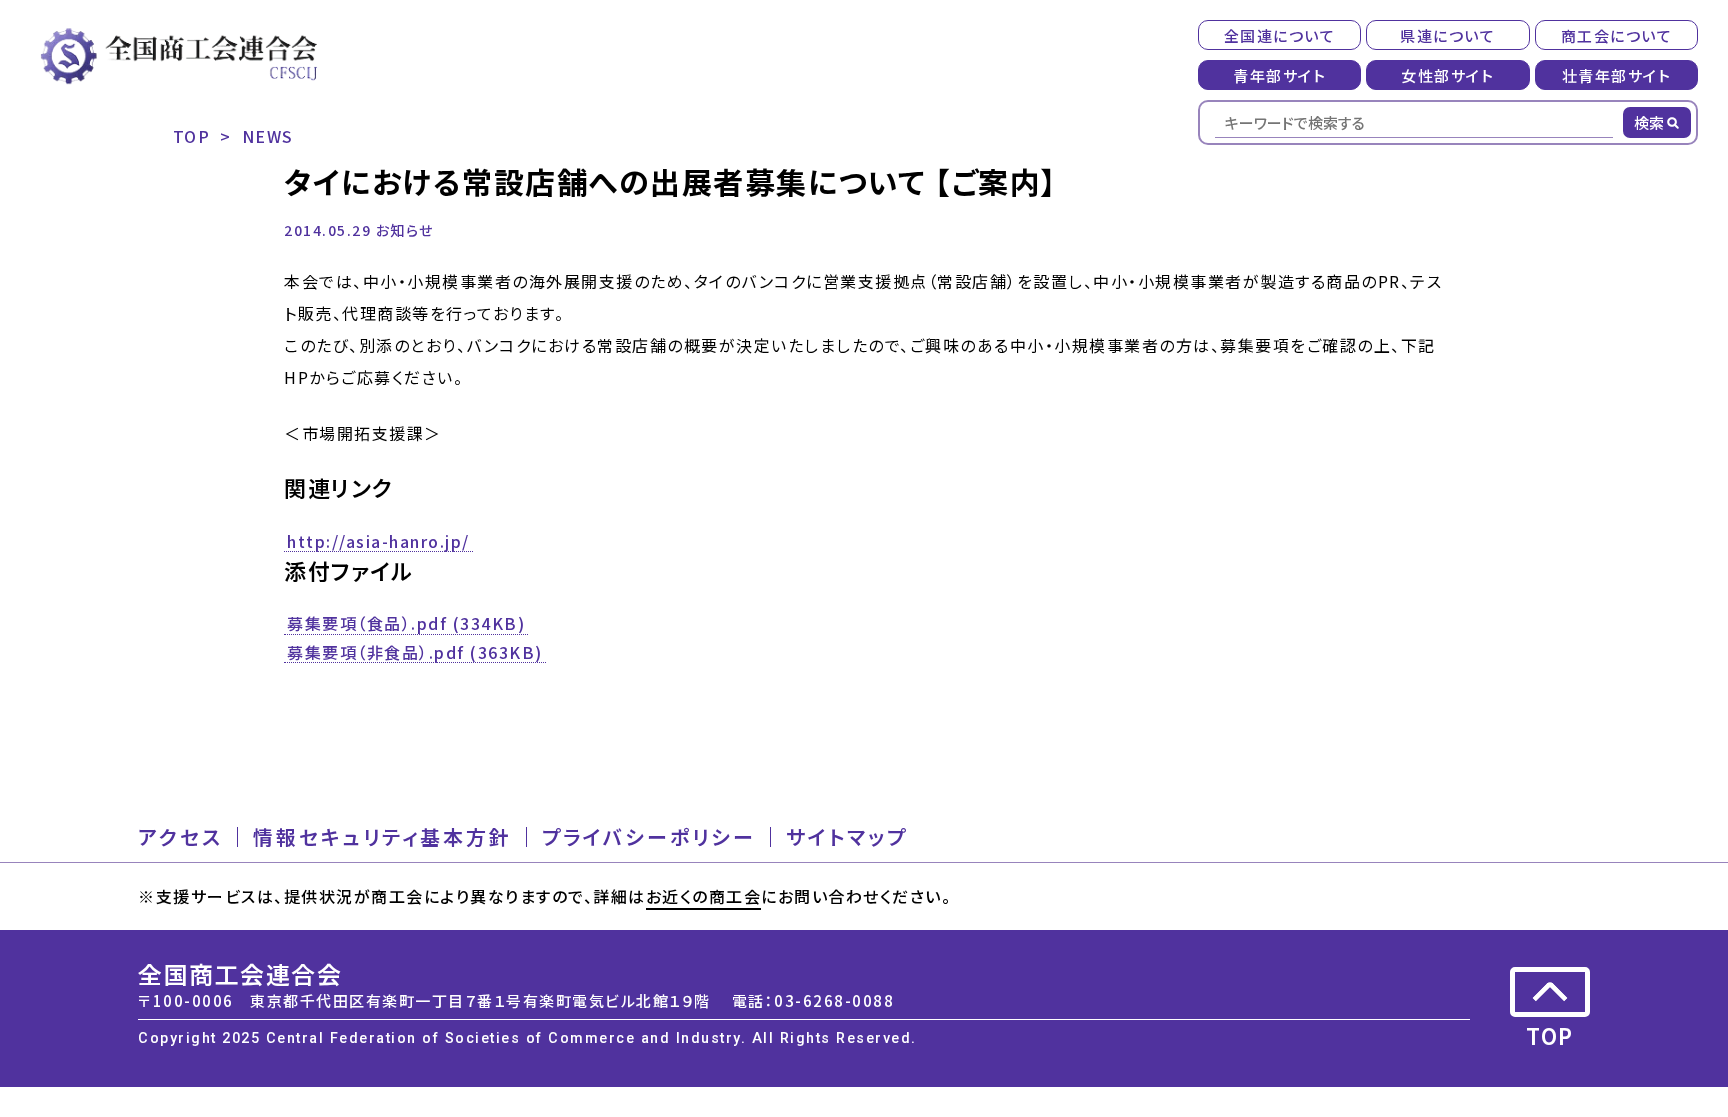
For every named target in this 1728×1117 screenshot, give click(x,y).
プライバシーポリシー (649, 837)
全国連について (1280, 35)
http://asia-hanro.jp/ (378, 542)
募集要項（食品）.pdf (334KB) (406, 624)
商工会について (1617, 35)
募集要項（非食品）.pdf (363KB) (415, 653)
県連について (1447, 35)
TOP (192, 136)
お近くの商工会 (704, 896)
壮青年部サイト (1617, 75)
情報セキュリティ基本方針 (382, 837)
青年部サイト (1279, 75)
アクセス (180, 837)
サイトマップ (847, 837)
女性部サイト (1447, 75)
